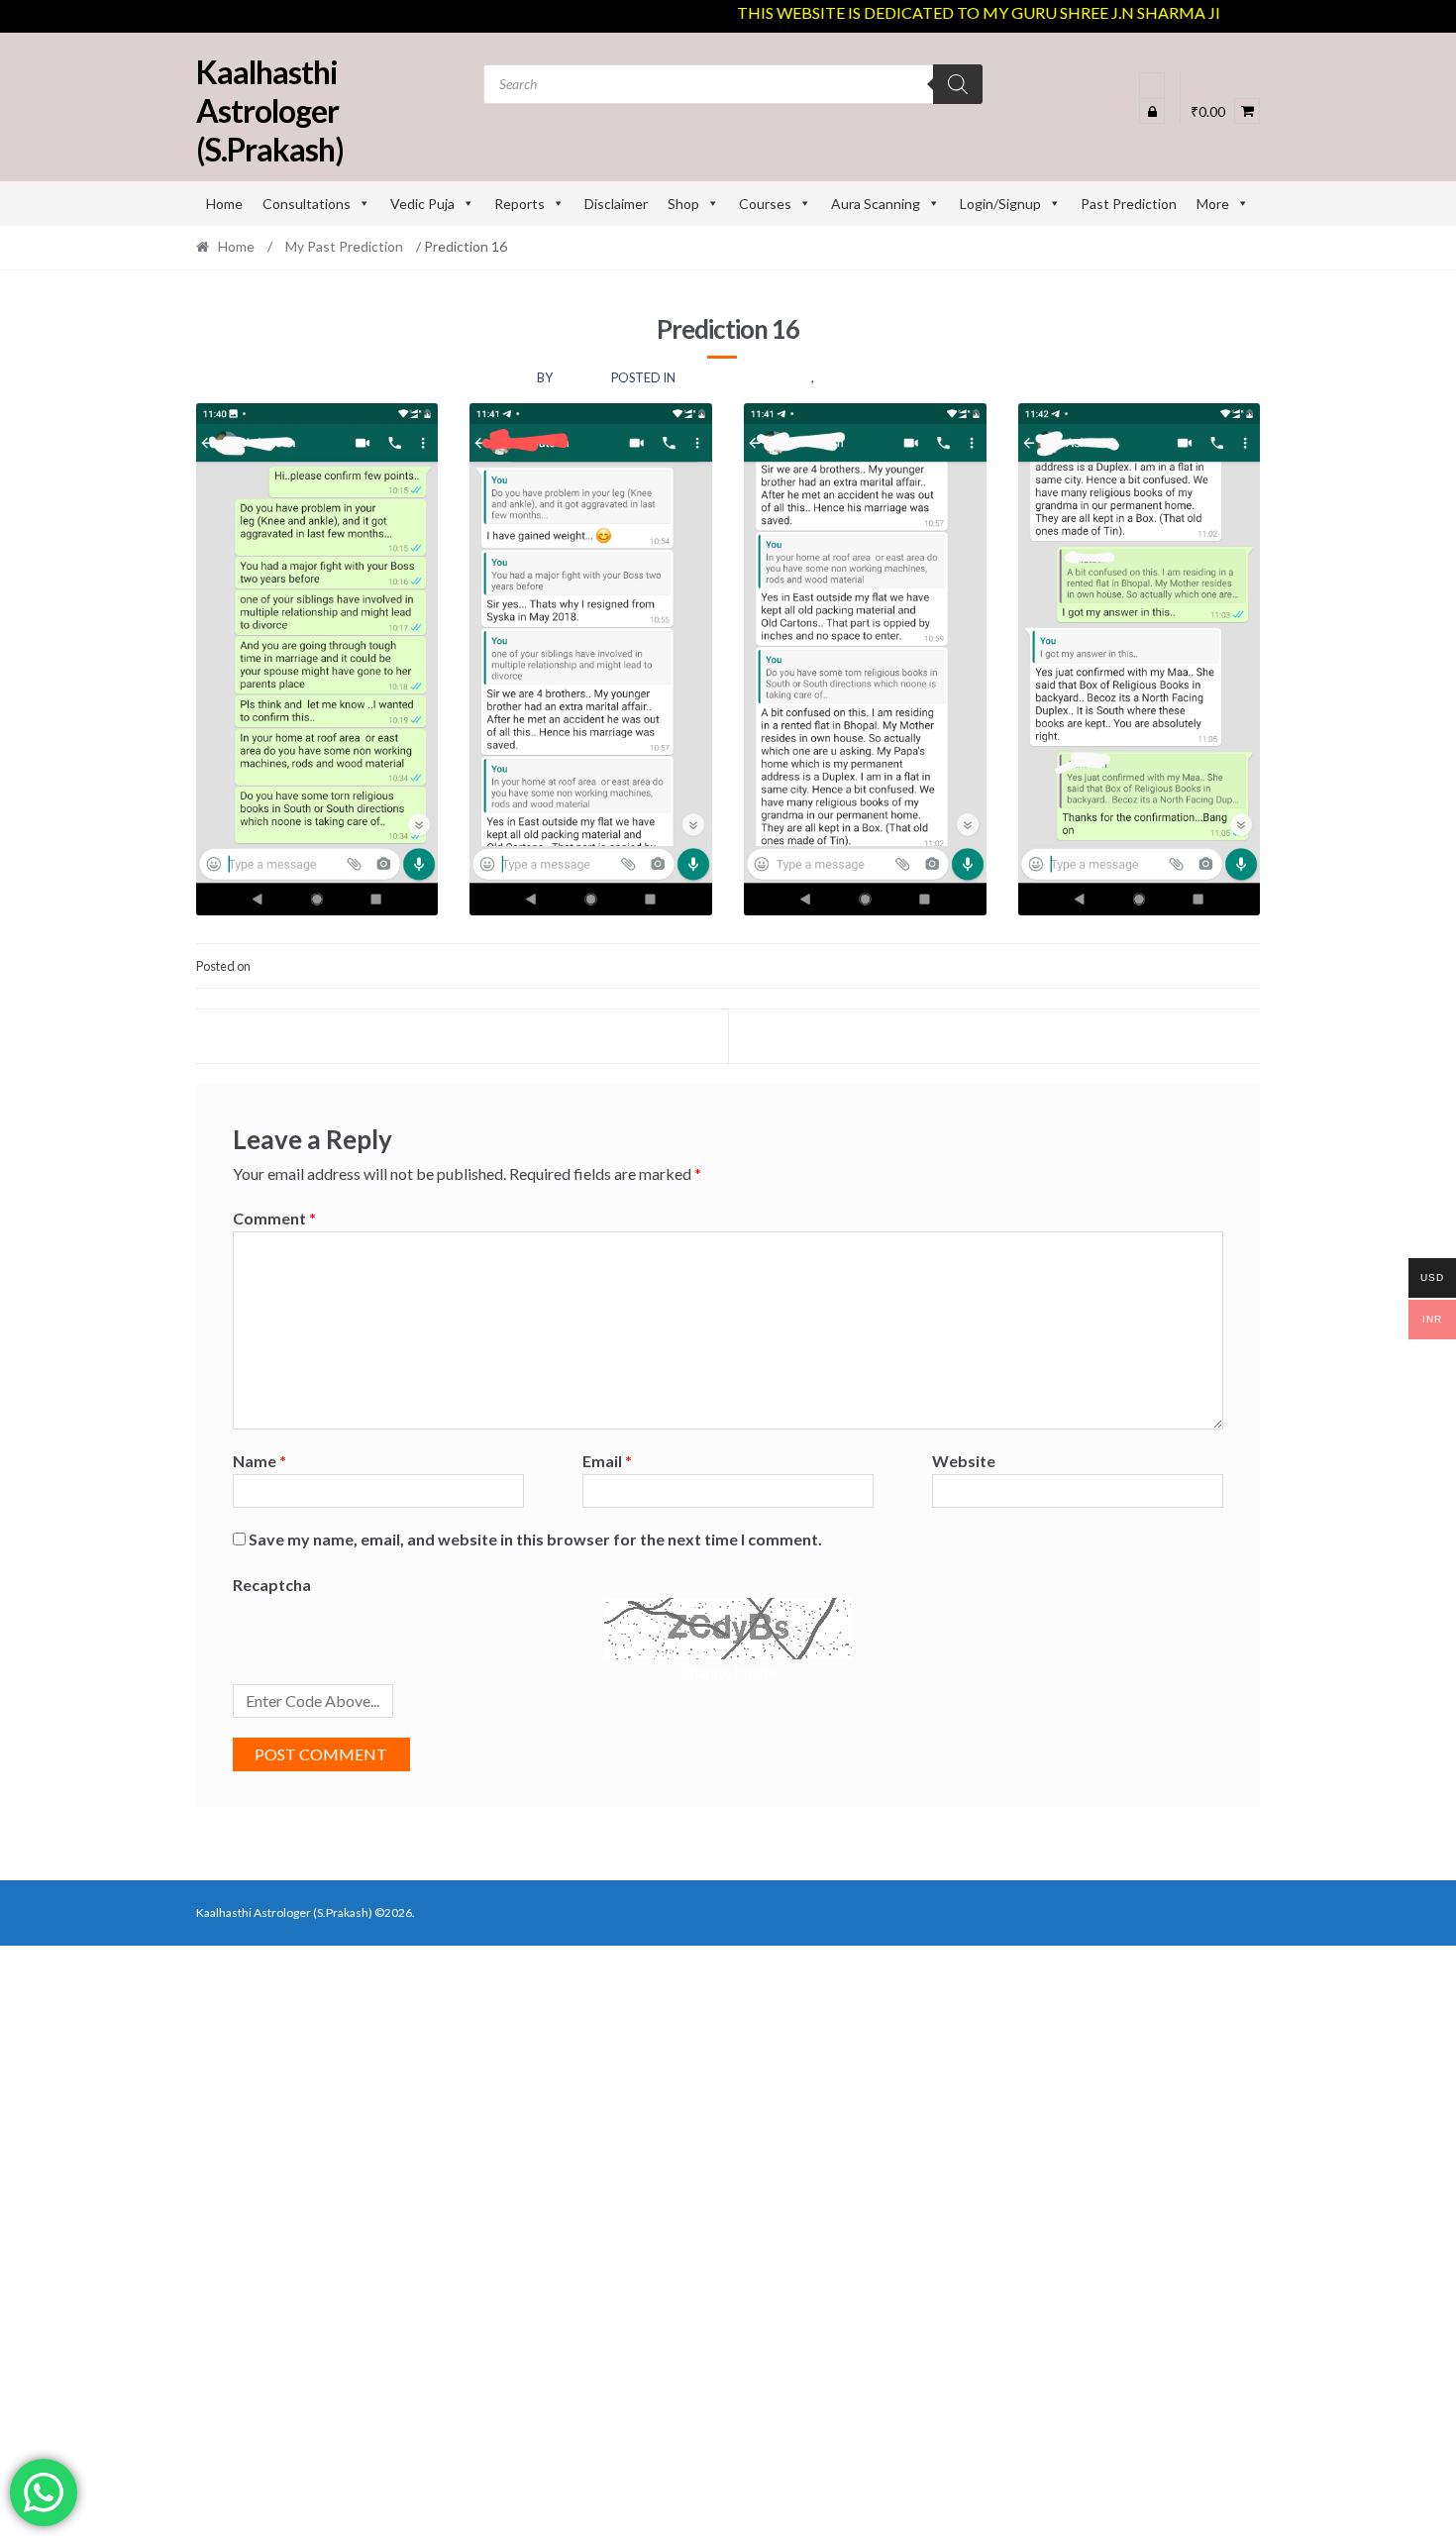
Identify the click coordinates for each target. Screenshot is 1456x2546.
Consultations (307, 204)
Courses (765, 204)
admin (580, 377)
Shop (683, 204)
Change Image (728, 1672)
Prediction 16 (863, 377)
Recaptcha (272, 1585)
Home (224, 204)
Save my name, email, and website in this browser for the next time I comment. (535, 1539)
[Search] (958, 84)
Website (964, 1461)
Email (607, 1461)
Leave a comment (1211, 966)
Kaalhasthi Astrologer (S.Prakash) (270, 110)
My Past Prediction (344, 246)
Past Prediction (1129, 204)
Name (260, 1461)
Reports (520, 204)
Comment (274, 1218)
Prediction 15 (284, 1036)
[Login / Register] (1152, 85)
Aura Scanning (876, 204)
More (1213, 204)
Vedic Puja (422, 204)
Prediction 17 (1172, 1036)
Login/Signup (1000, 204)
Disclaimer (616, 204)
